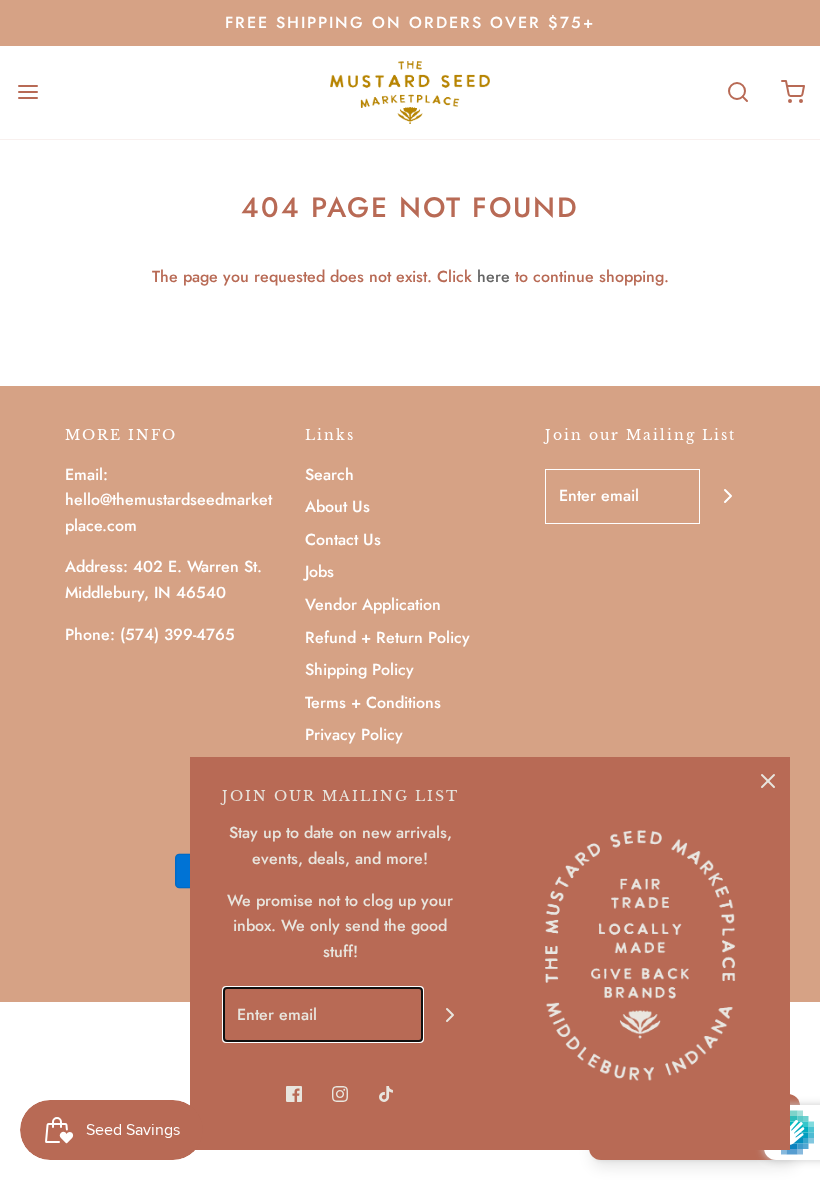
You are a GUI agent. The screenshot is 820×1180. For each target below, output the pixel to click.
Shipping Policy (359, 669)
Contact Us (343, 539)
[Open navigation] (27, 92)
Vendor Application (373, 604)
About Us (337, 506)
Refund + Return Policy (387, 637)
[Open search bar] (737, 92)
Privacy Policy (354, 734)
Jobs (319, 571)
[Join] (727, 496)
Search (329, 474)
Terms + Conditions (373, 702)
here (493, 276)
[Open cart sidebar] (792, 92)
